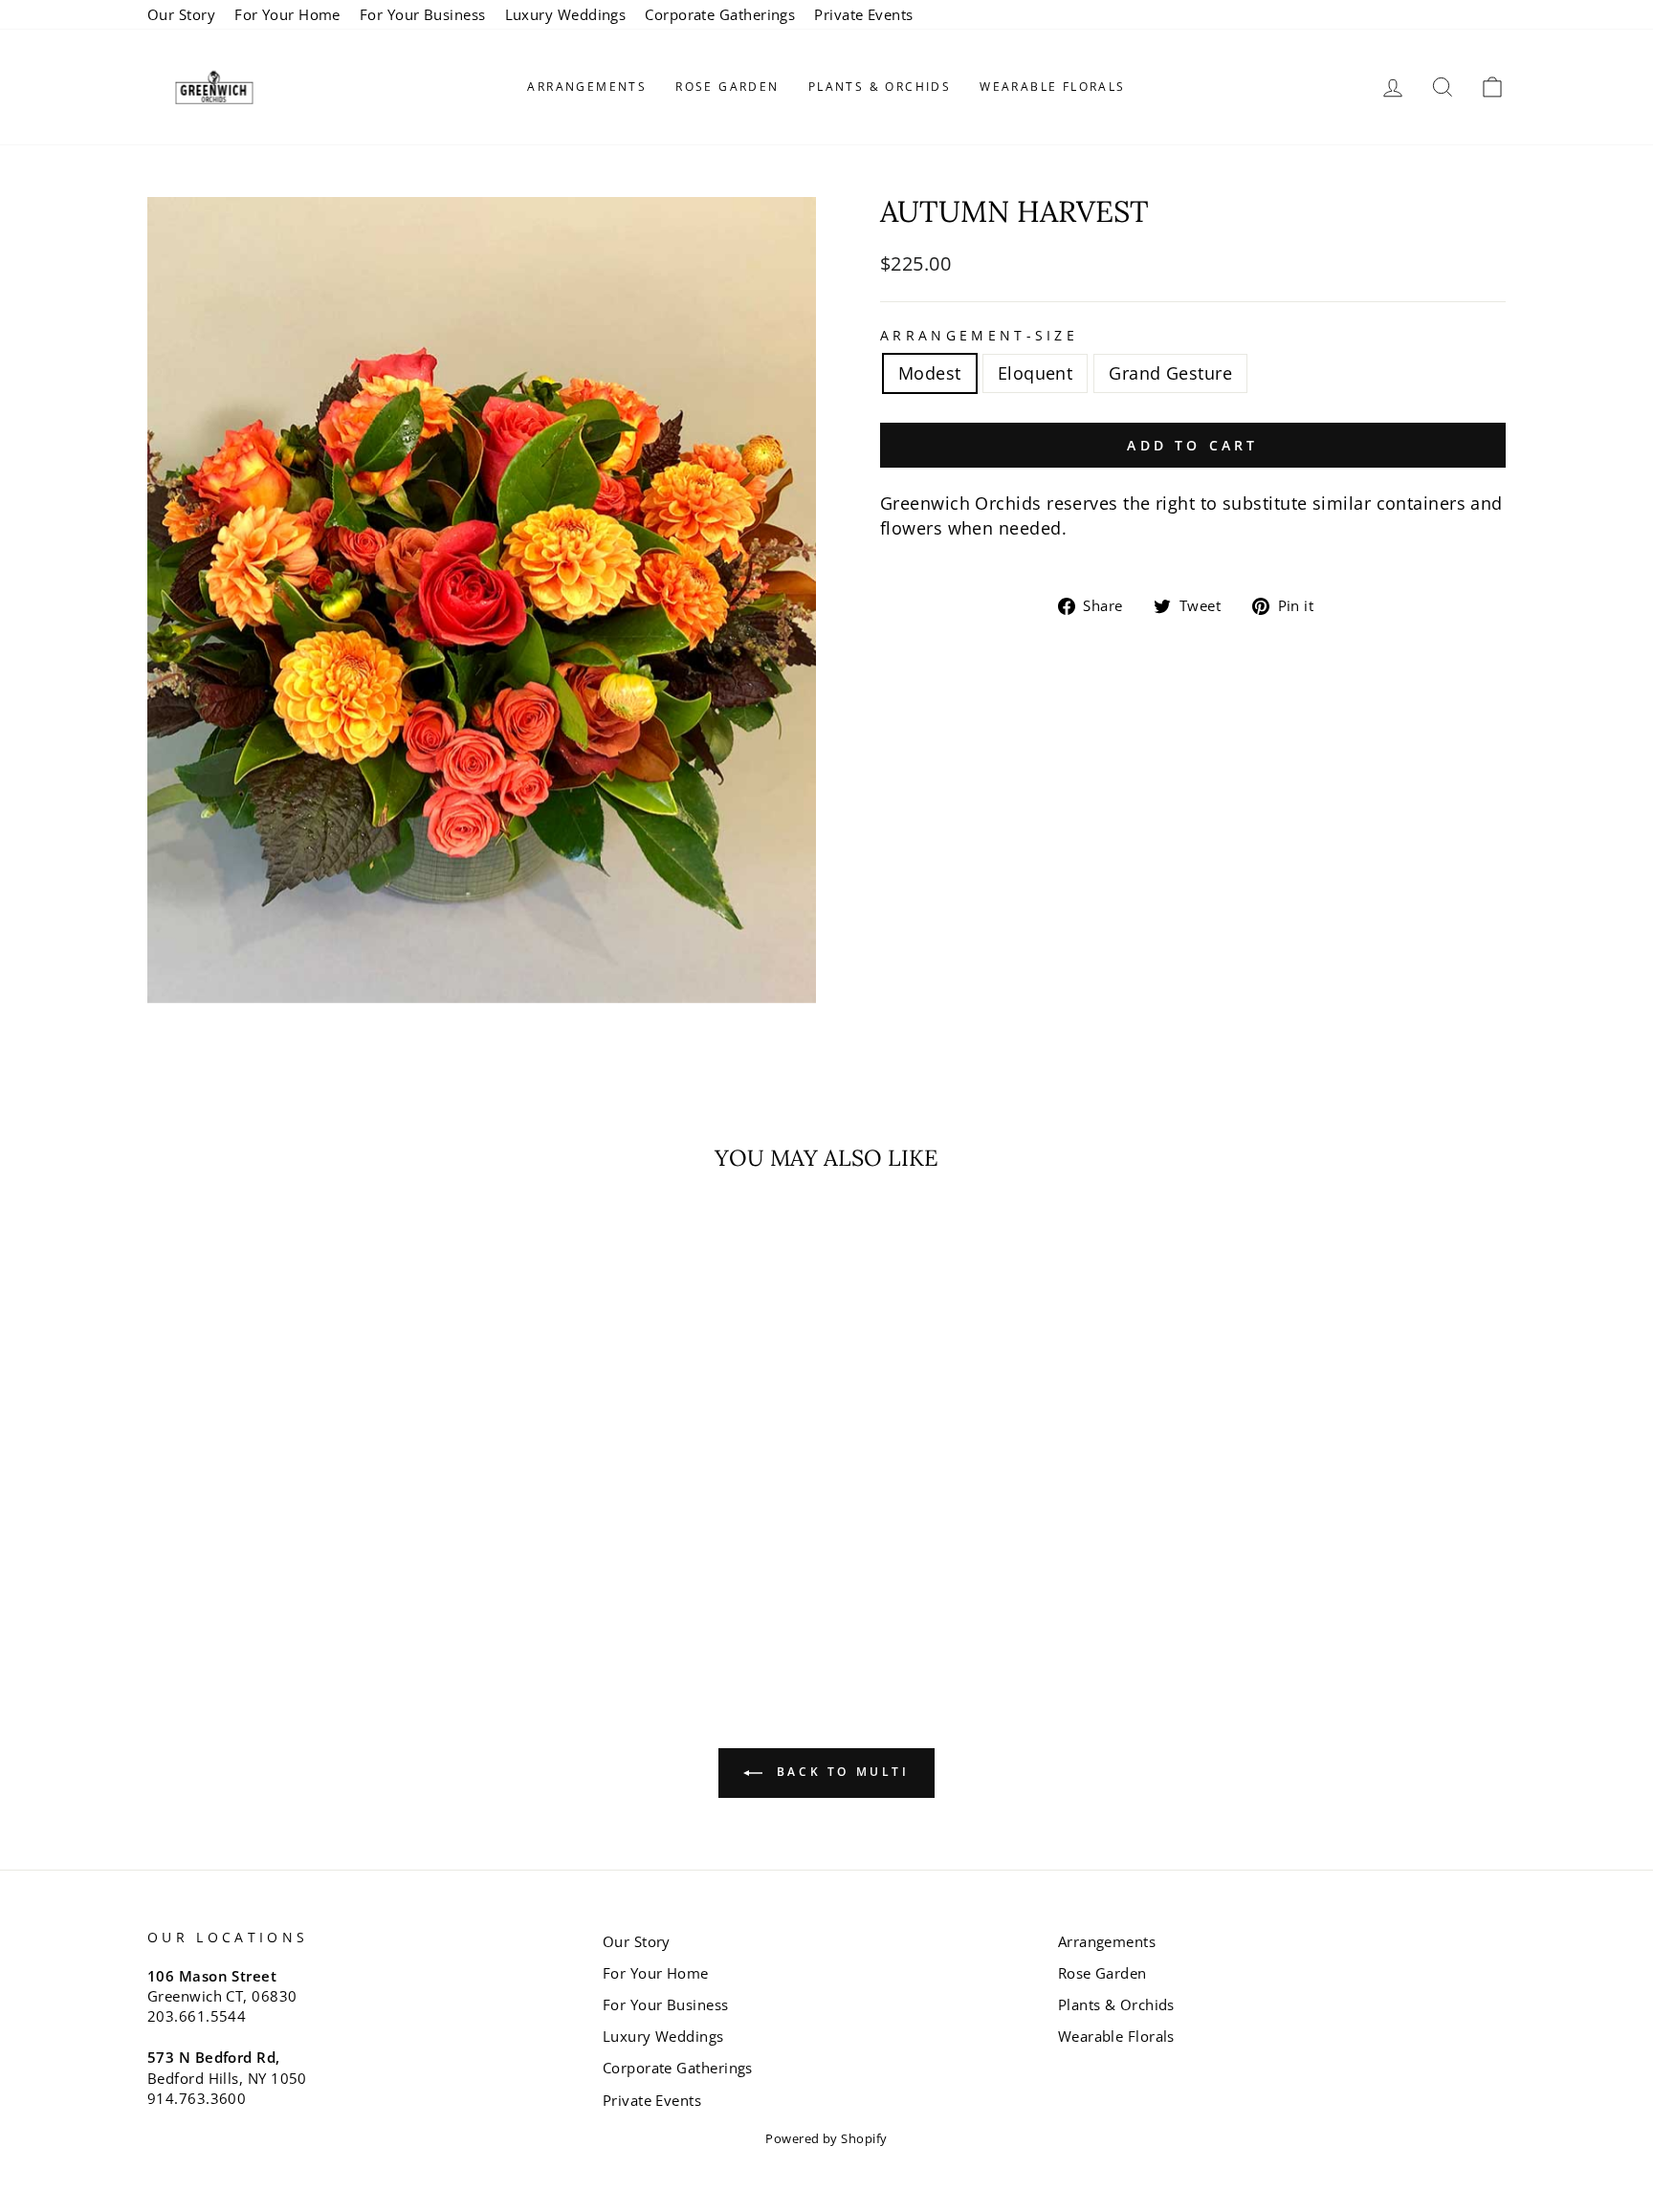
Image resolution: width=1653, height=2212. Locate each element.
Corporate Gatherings (720, 14)
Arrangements (587, 87)
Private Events (863, 14)
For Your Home (287, 14)
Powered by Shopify (826, 2139)
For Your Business (423, 14)
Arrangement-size (979, 335)
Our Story (181, 14)
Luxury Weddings (566, 14)
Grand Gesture (1170, 373)
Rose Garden (727, 87)
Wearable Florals (1052, 87)
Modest (930, 373)
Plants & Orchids (880, 87)
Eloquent (1036, 373)
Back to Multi (839, 1772)
